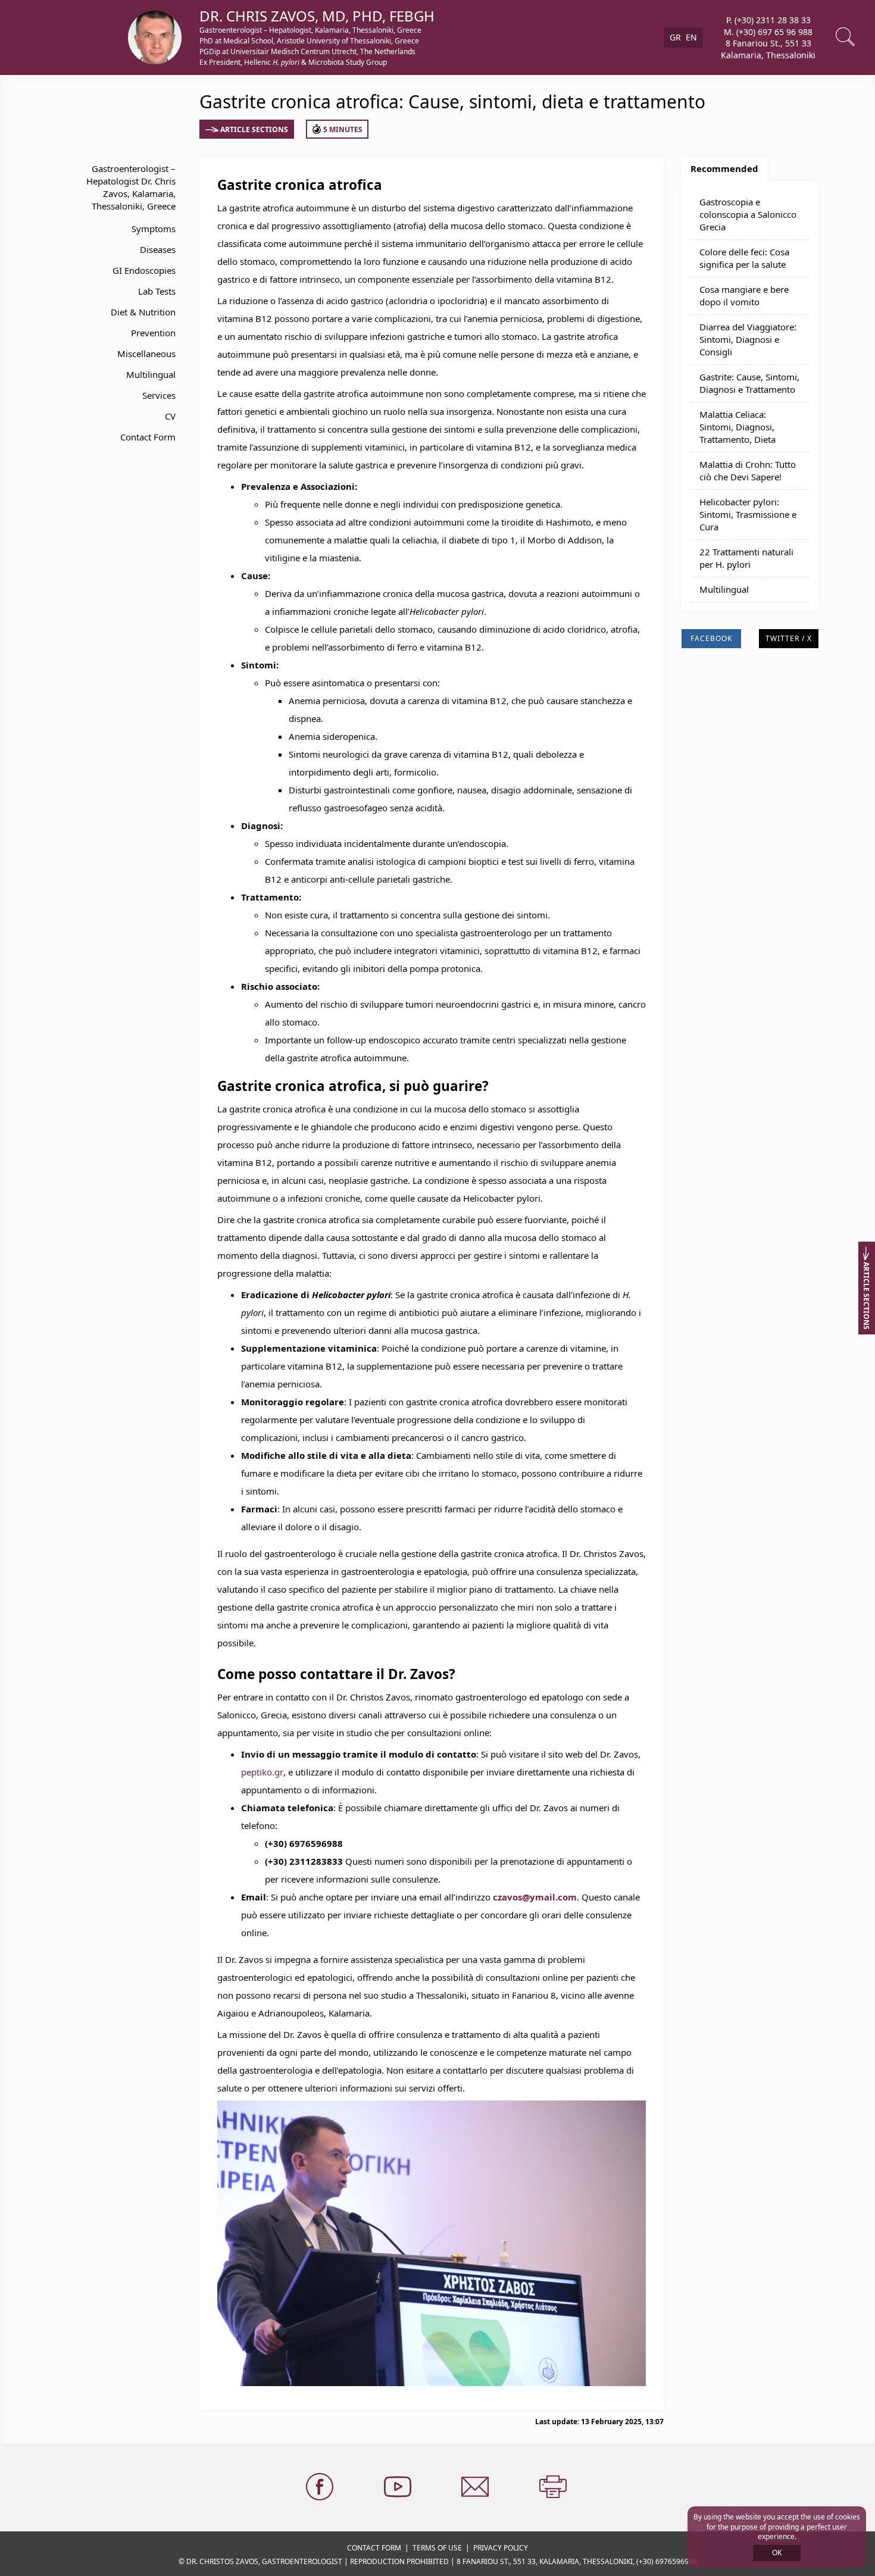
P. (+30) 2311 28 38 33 (768, 20)
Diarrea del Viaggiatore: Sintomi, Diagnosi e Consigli (748, 339)
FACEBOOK (711, 638)
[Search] (846, 37)
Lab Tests (157, 291)
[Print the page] (554, 2487)
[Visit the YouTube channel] (399, 2487)
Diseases (158, 249)
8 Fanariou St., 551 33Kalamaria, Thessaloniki (768, 49)
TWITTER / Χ (789, 638)
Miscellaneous (146, 354)
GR (675, 37)
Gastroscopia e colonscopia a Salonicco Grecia (748, 214)
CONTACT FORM (374, 2548)
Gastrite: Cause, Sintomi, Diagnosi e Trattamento (749, 383)
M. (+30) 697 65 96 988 (768, 31)
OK (777, 2552)
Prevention (153, 333)
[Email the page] (476, 2487)
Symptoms (154, 229)
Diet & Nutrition (143, 312)
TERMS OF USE (437, 2548)
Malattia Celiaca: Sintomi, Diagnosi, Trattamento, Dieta (737, 427)
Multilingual (151, 374)
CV (170, 416)
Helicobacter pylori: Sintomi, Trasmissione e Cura (748, 514)
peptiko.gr (262, 1772)
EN (691, 37)
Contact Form (148, 437)
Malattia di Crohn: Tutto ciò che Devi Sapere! (748, 471)
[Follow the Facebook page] (321, 2487)
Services (159, 395)
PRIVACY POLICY (501, 2548)
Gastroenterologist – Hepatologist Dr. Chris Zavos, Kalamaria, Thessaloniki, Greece (131, 187)
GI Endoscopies (144, 270)
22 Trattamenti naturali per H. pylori (746, 558)
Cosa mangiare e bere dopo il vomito (744, 296)
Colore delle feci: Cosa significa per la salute (744, 258)
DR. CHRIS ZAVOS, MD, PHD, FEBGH (317, 16)
